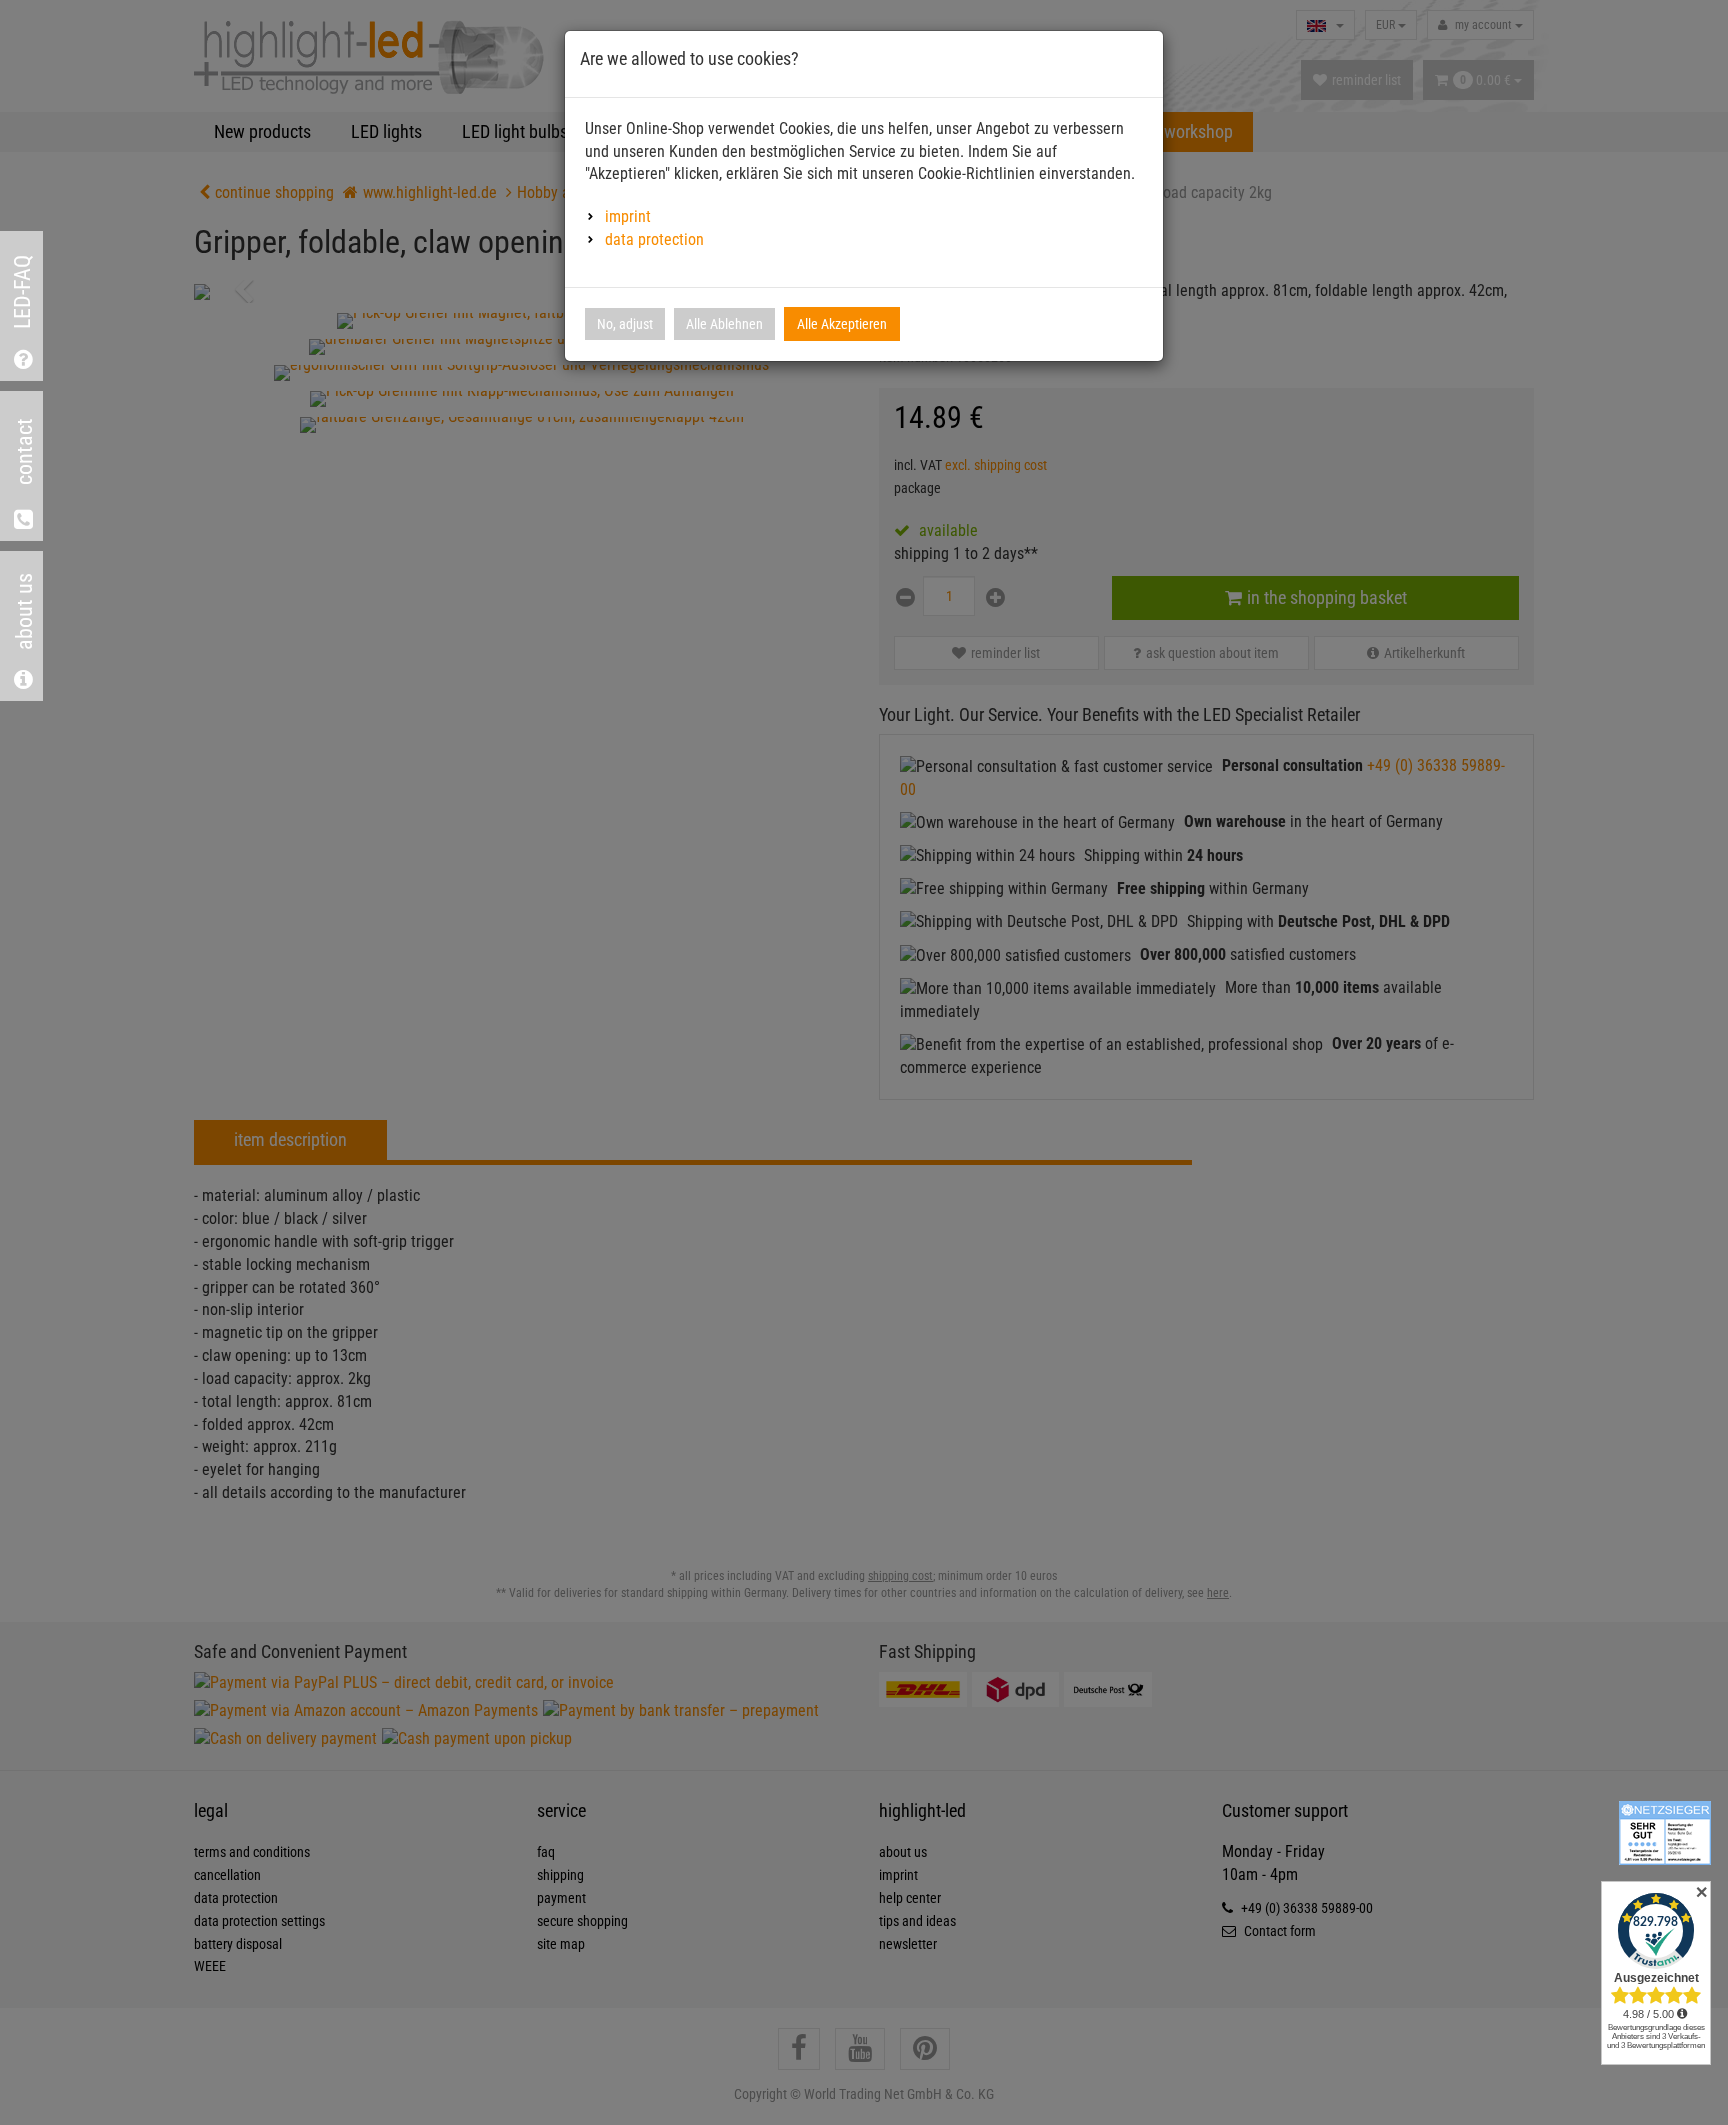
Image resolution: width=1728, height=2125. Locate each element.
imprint (628, 216)
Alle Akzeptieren (842, 324)
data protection (654, 239)
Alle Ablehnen (724, 324)
